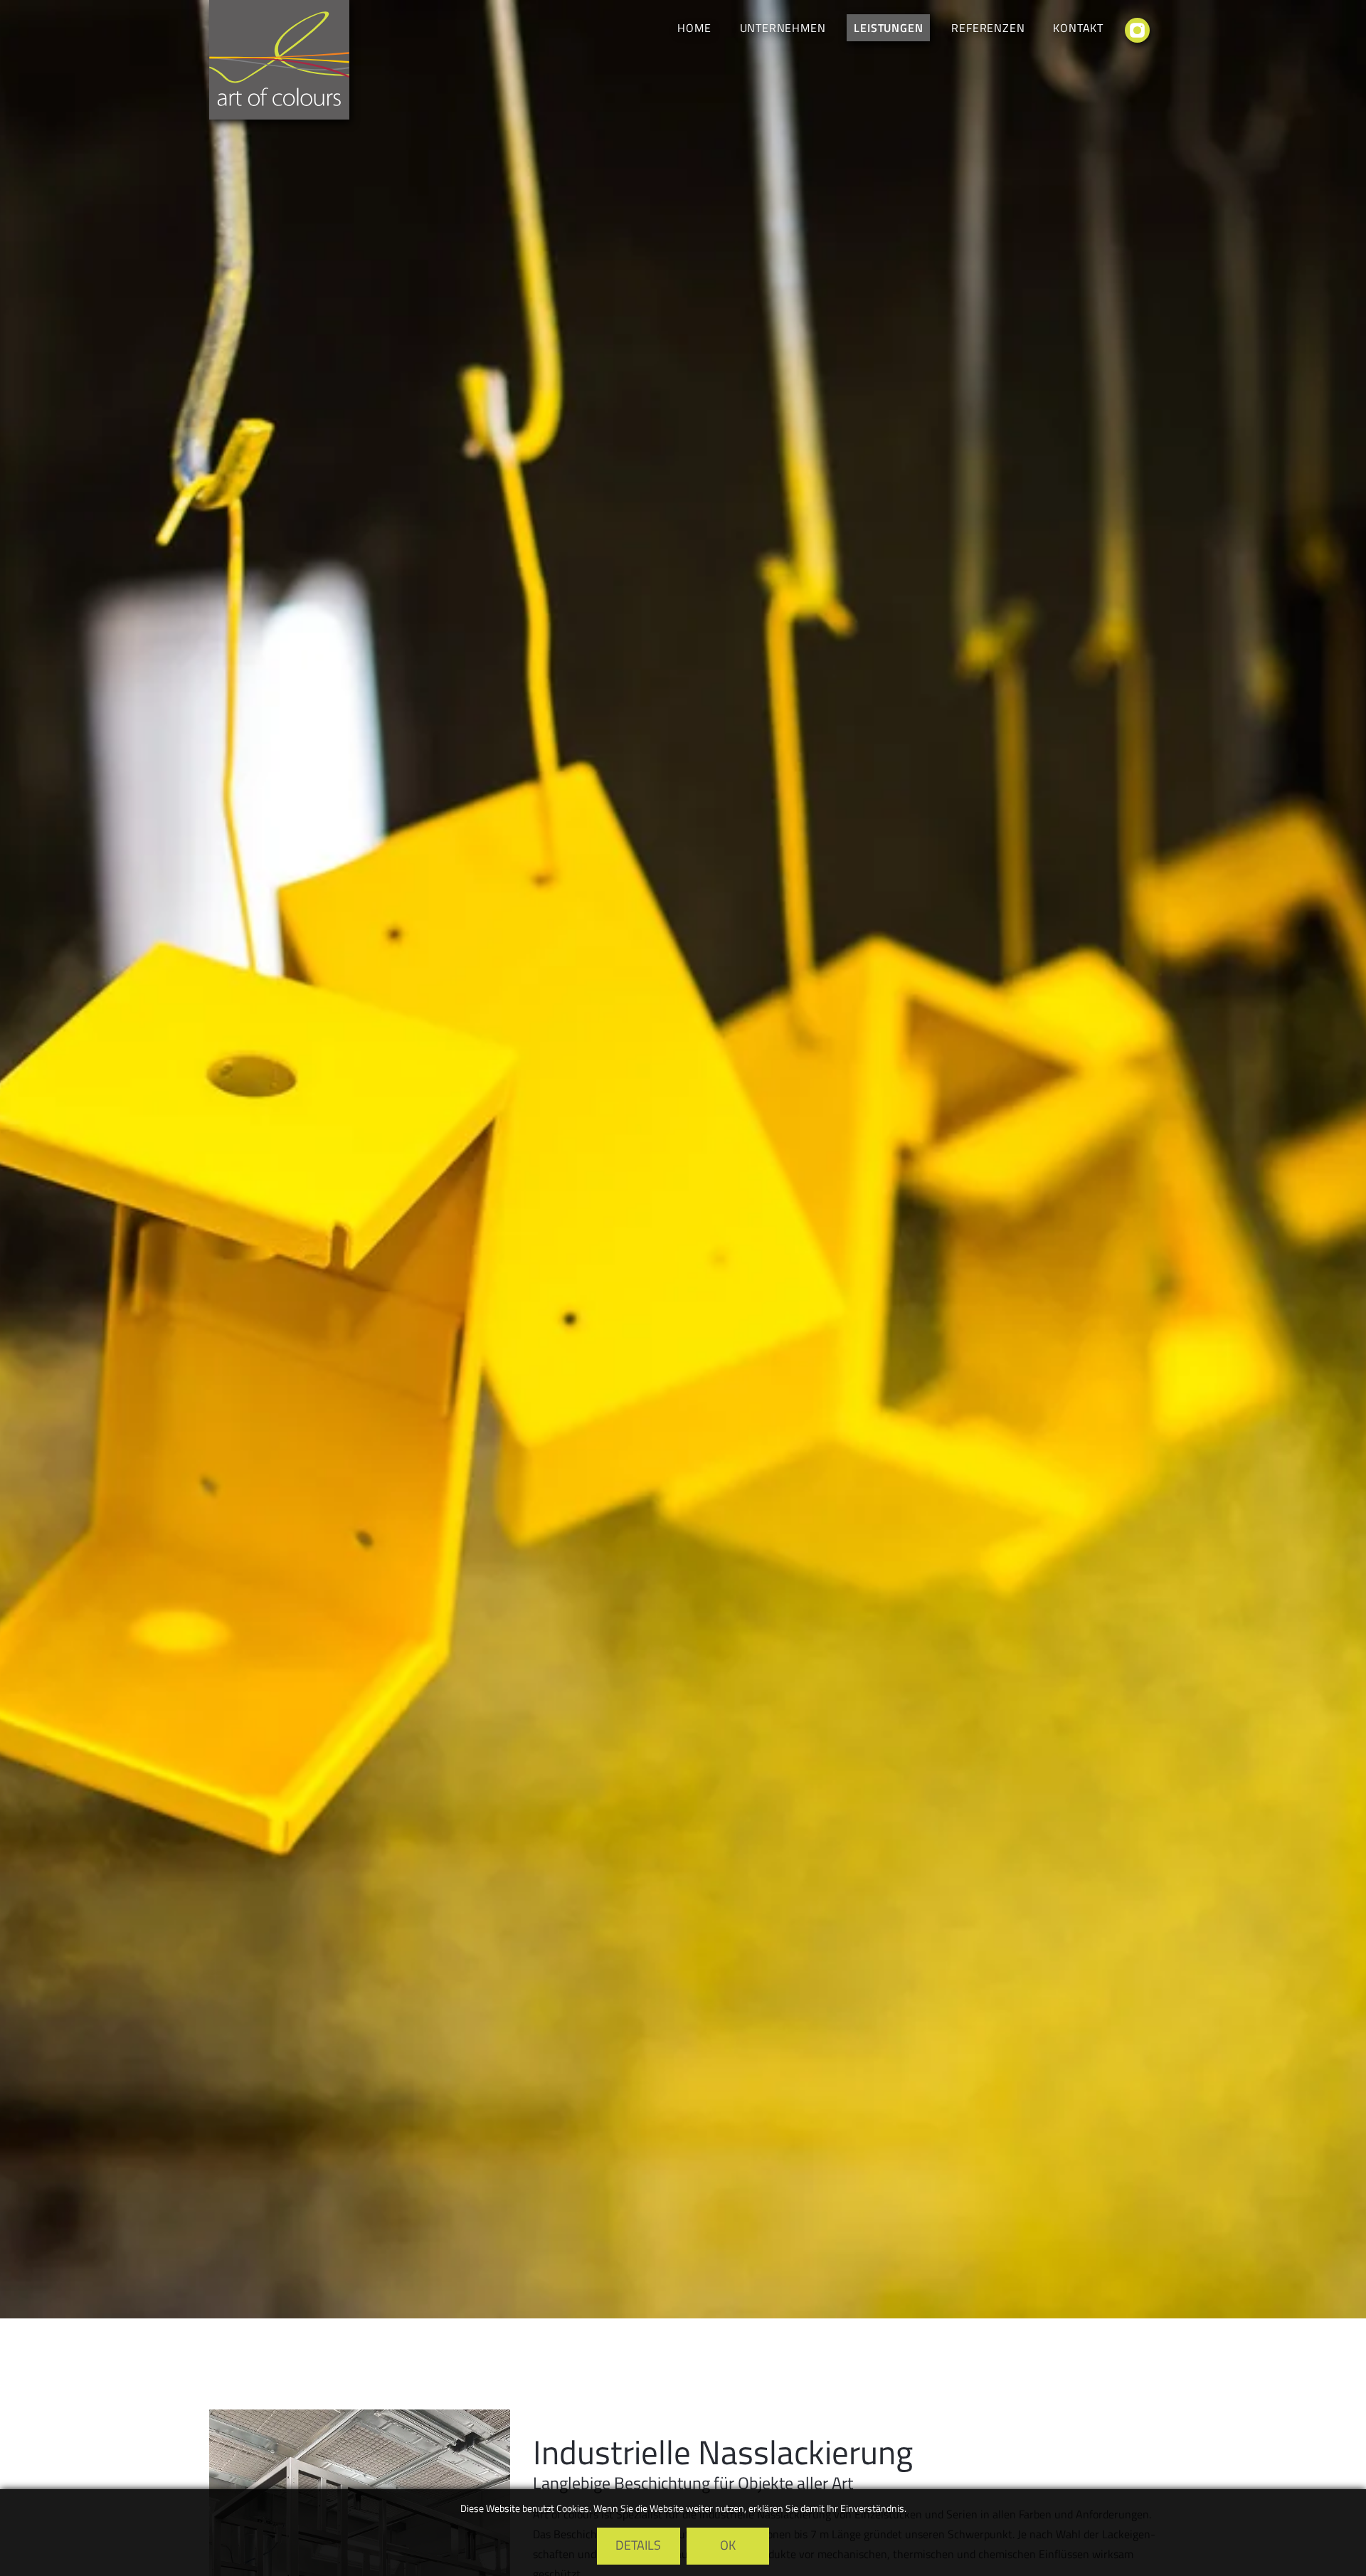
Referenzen (988, 28)
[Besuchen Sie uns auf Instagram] (1137, 33)
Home (694, 28)
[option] (683, 1159)
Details (638, 2545)
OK (728, 2545)
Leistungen (888, 28)
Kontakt (1078, 28)
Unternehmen (783, 28)
